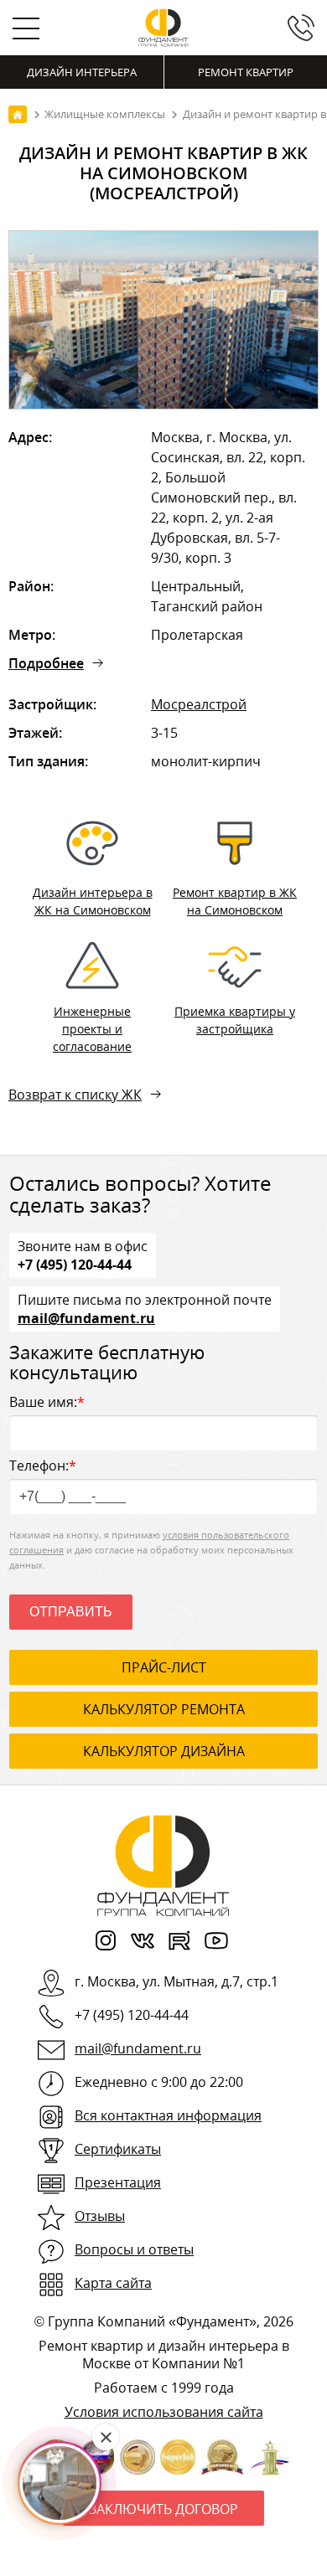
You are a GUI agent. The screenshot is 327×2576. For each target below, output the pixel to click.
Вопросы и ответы (134, 2249)
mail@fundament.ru (86, 1317)
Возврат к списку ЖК (75, 1095)
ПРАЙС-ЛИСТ (164, 1667)
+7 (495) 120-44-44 (75, 1264)
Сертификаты (118, 2149)
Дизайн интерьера (82, 72)
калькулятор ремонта (164, 1709)
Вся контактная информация (168, 2115)
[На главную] (18, 114)
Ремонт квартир (246, 72)
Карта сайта (113, 2283)
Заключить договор (163, 2509)
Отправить (71, 1612)
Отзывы (100, 2216)
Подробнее (46, 663)
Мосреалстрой (199, 704)
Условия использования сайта (164, 2412)
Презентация (118, 2182)
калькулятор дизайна (164, 1751)
